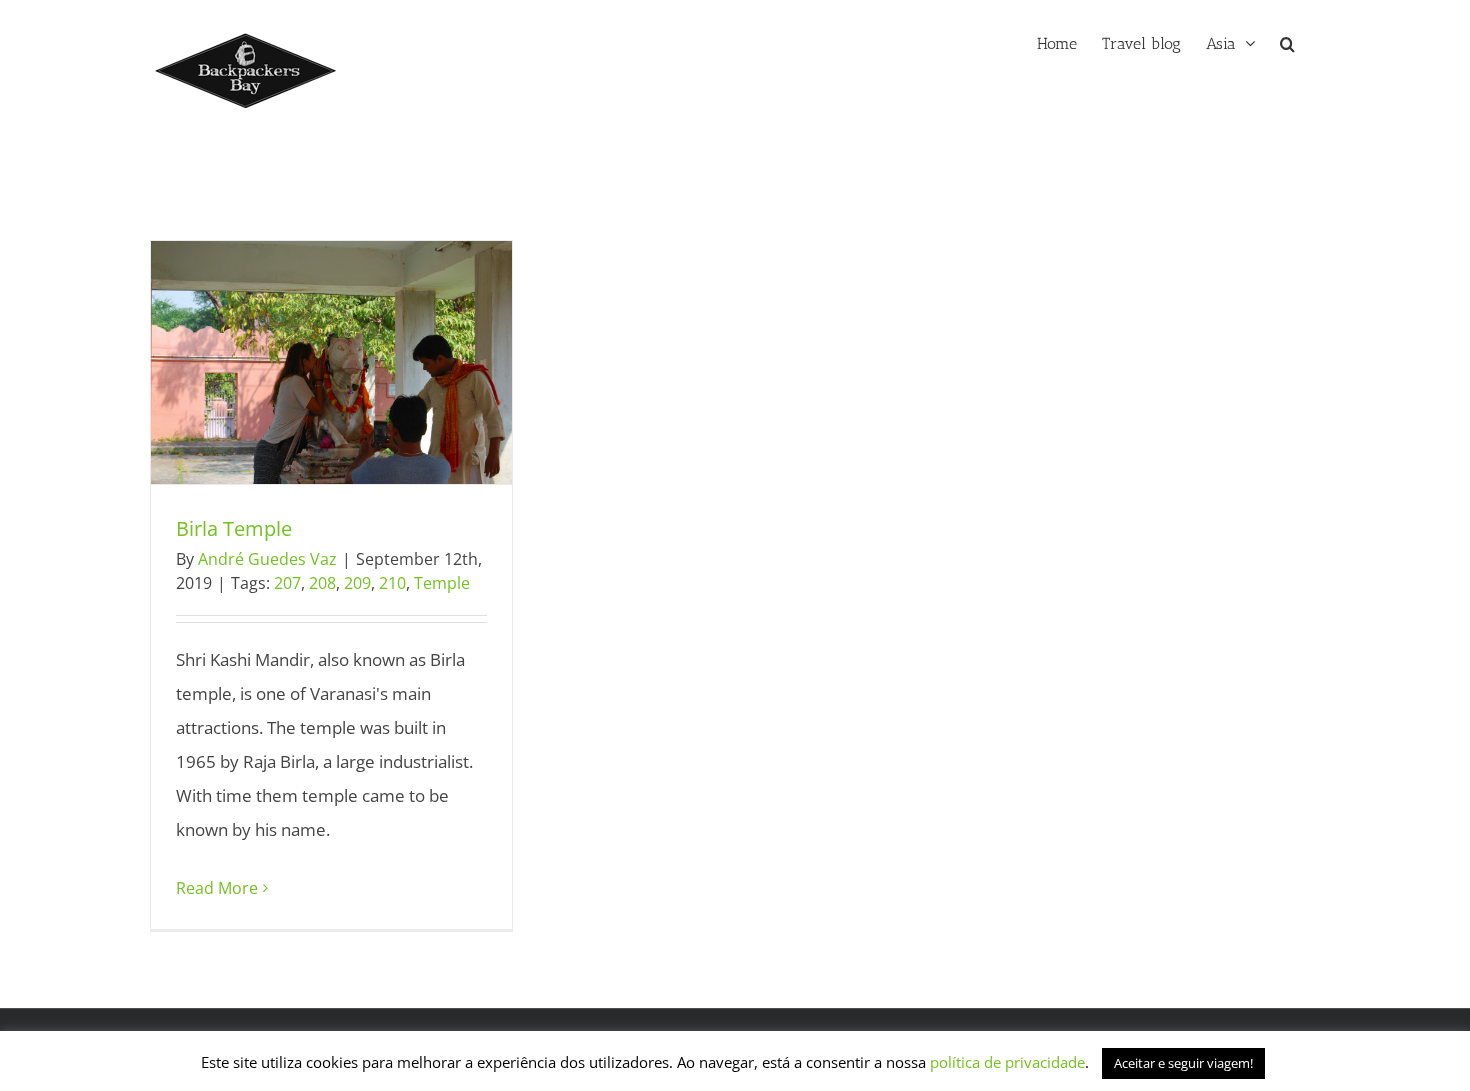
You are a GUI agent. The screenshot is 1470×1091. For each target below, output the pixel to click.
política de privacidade (1005, 1062)
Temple (442, 583)
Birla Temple (295, 362)
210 (392, 583)
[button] (1287, 42)
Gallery (368, 362)
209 (357, 583)
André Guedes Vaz (267, 559)
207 (287, 583)
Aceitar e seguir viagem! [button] (1183, 1063)
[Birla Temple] (331, 362)
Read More (217, 888)
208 (322, 583)
